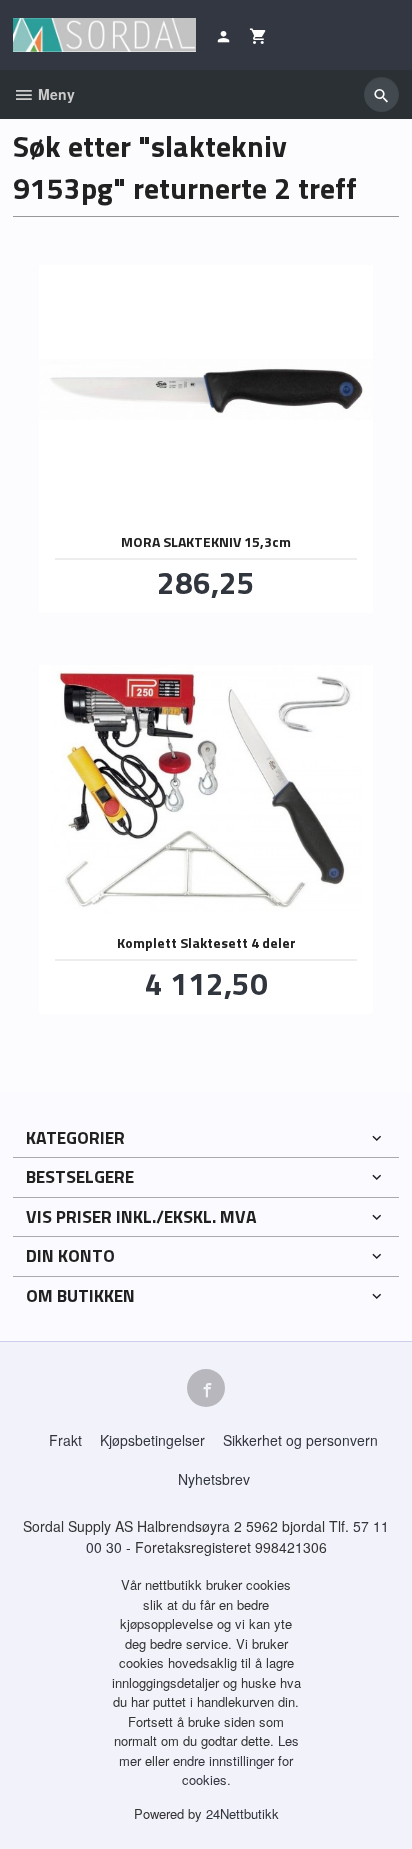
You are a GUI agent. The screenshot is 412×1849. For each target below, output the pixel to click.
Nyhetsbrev (214, 1479)
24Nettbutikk (242, 1813)
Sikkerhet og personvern (300, 1440)
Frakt (65, 1440)
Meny (54, 94)
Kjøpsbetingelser (152, 1440)
